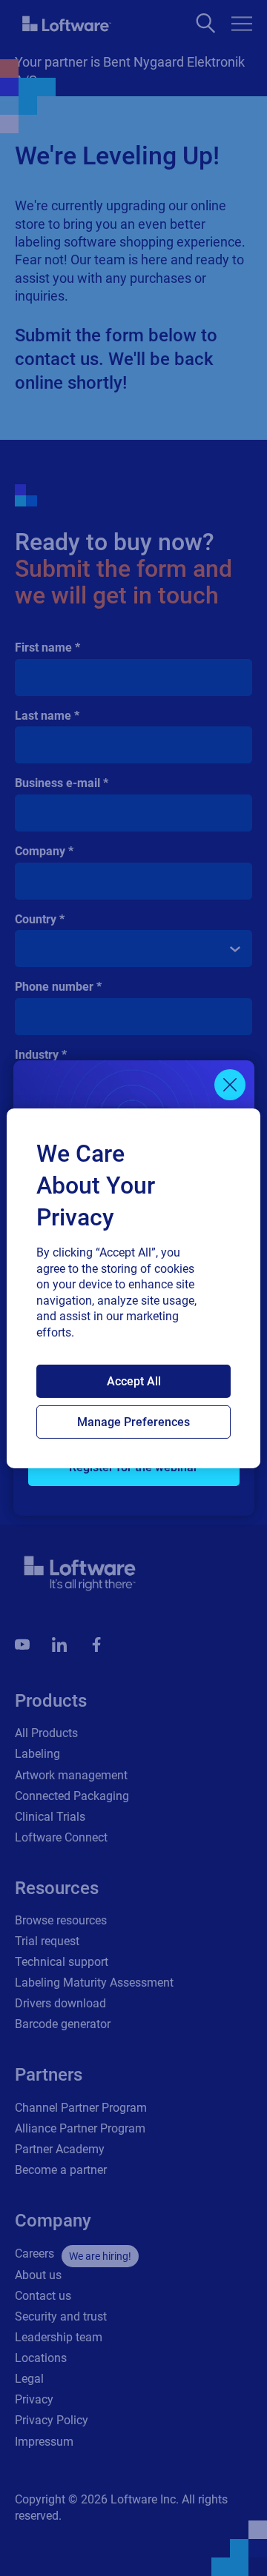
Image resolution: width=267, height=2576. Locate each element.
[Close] (230, 1085)
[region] (133, 1288)
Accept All (134, 1381)
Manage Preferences (133, 1422)
